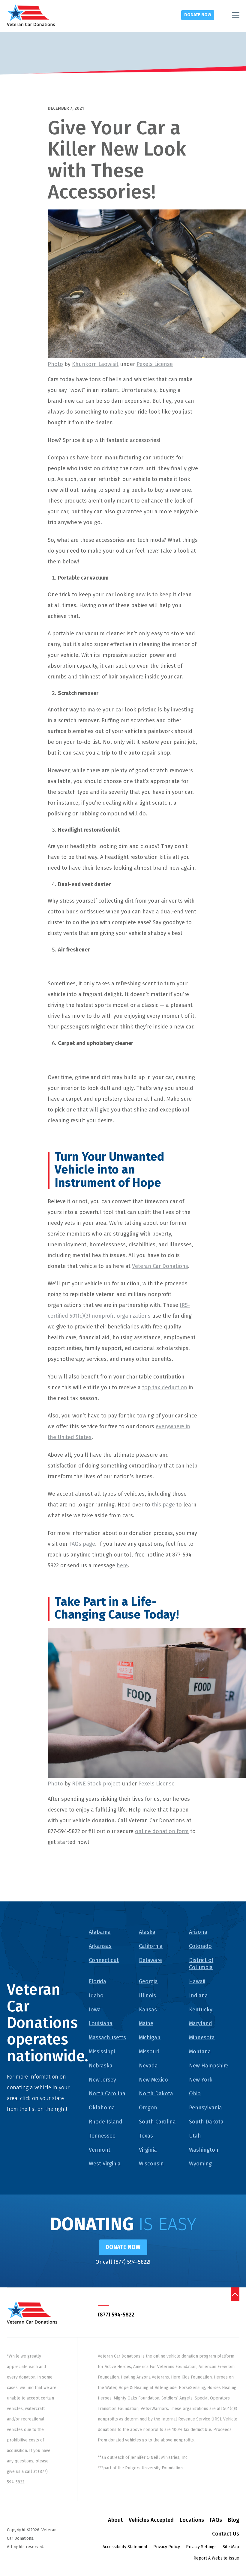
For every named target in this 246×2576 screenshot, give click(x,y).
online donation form (162, 1831)
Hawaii (197, 1981)
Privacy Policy (167, 2547)
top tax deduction (165, 1387)
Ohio (195, 2094)
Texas (146, 2136)
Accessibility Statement (125, 2547)
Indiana (198, 1996)
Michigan (150, 2037)
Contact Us (226, 2534)
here (122, 1565)
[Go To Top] (235, 2294)
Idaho (96, 1996)
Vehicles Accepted (151, 2520)
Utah (195, 2136)
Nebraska (101, 2066)
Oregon (148, 2108)
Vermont (100, 2150)
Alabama (100, 1932)
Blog (234, 2520)
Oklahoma (102, 2108)
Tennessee (102, 2136)
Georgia (148, 1981)
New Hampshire (209, 2066)
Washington (204, 2150)
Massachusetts (107, 2037)
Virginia (148, 2150)
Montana (200, 2052)
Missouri (149, 2052)
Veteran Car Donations (160, 1266)
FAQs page (82, 1544)
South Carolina (157, 2122)
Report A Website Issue (216, 2558)
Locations (192, 2520)
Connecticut (104, 1960)
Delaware (150, 1960)
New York (201, 2080)
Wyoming (200, 2164)
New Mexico (153, 2080)
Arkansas (100, 1946)
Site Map (231, 2547)
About (115, 2520)
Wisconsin (151, 2164)
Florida (97, 1981)
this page (163, 1505)
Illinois (147, 1996)
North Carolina (107, 2094)
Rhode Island (106, 2122)
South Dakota (206, 2122)
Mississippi (102, 2052)
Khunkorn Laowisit (95, 364)
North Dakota (156, 2094)
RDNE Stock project (96, 1784)
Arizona (198, 1932)
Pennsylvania (205, 2108)
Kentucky (201, 2010)
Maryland (201, 2023)
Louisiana (101, 2023)
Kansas (148, 2010)
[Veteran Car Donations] (31, 15)
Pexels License (155, 364)
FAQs (216, 2520)
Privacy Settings (201, 2547)
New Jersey (102, 2080)
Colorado (200, 1946)
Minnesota (202, 2037)
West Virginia (105, 2164)
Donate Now (198, 15)
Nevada (148, 2066)
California (151, 1946)
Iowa (95, 2010)
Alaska (147, 1932)
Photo (55, 364)
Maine (146, 2023)
